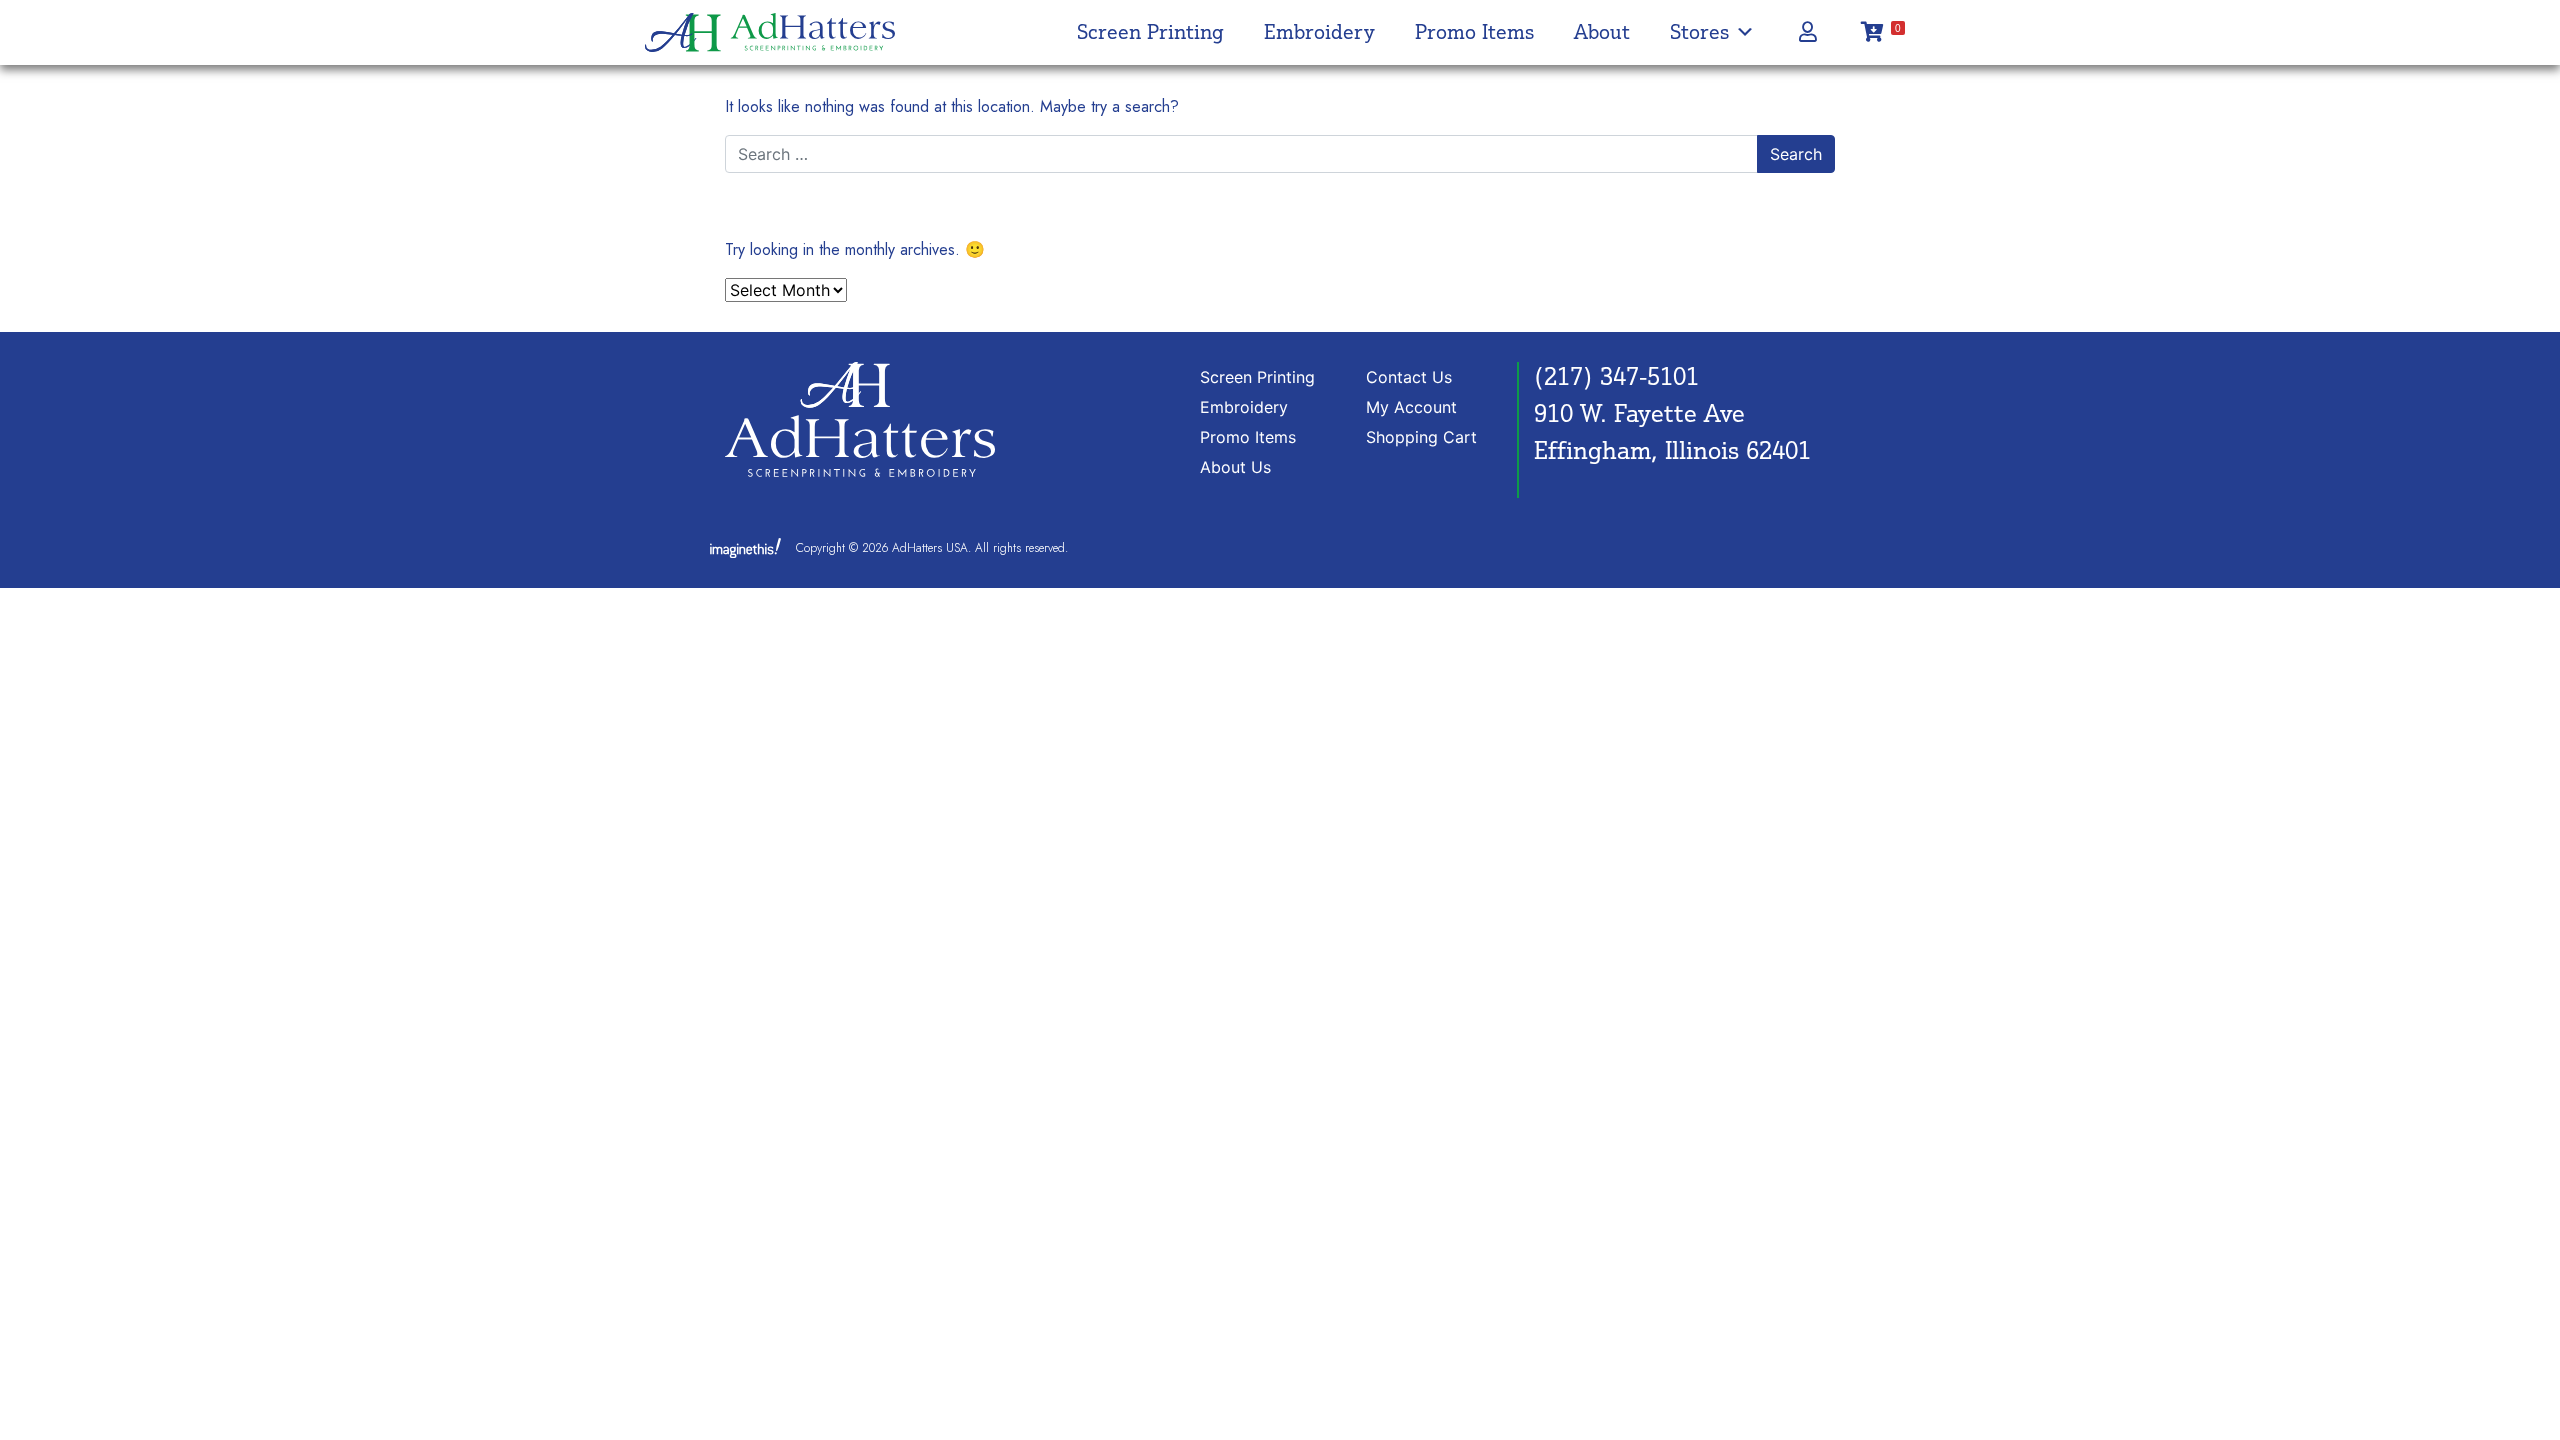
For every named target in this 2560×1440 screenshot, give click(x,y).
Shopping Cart (1421, 437)
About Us (1235, 467)
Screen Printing (1150, 31)
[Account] (1807, 32)
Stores (1699, 31)
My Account (1411, 407)
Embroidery (1319, 31)
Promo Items (1474, 31)
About (1602, 31)
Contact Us (1409, 377)
